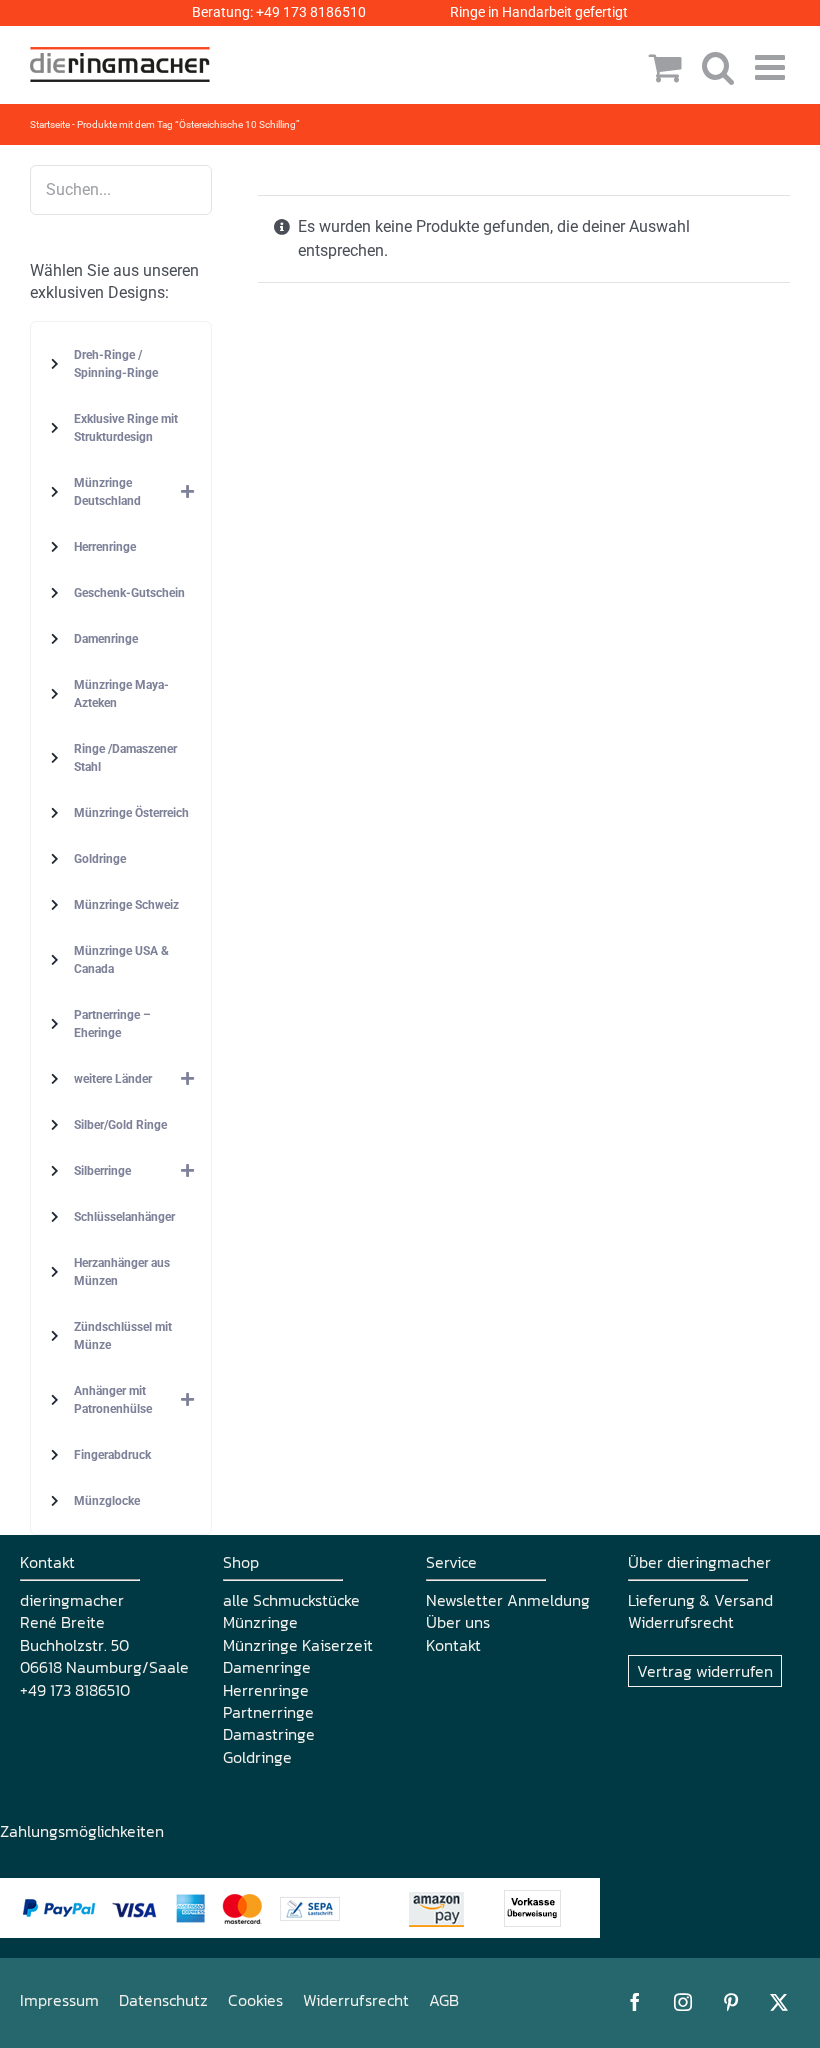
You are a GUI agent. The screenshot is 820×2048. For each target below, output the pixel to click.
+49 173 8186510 (311, 12)
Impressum (59, 2000)
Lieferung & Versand (700, 1600)
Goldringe (257, 1757)
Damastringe (269, 1734)
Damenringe (267, 1667)
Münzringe (260, 1622)
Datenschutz (163, 2000)
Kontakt (453, 1645)
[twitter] (779, 2002)
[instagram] (683, 2002)
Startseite (50, 124)
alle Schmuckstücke (291, 1600)
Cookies (255, 2000)
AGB (444, 2000)
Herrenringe (266, 1690)
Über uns (458, 1622)
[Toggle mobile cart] (665, 66)
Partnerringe (268, 1712)
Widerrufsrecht (681, 1622)
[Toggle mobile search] (718, 66)
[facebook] (635, 2002)
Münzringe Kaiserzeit (298, 1645)
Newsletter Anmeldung (508, 1600)
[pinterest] (731, 2002)
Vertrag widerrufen (705, 1671)
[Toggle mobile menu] (772, 66)
